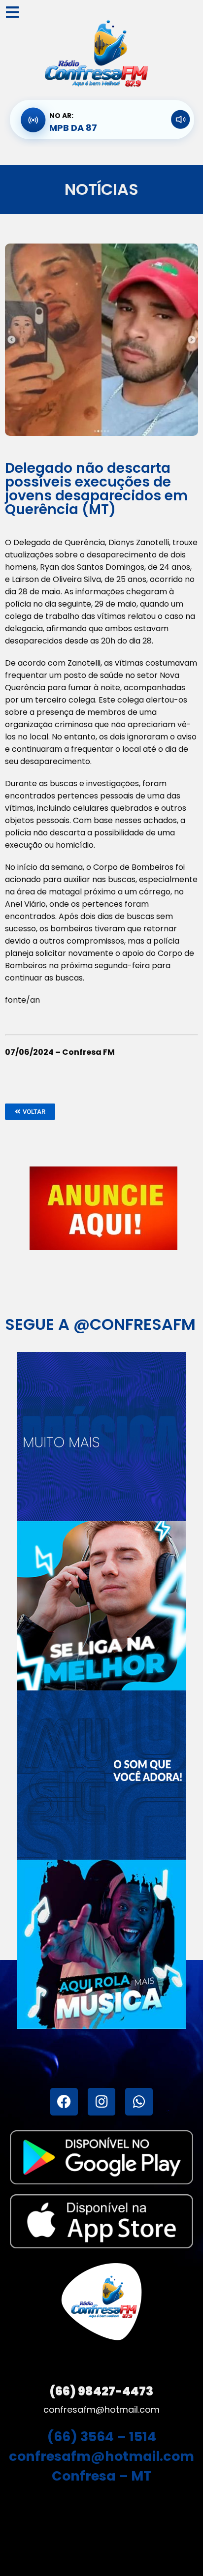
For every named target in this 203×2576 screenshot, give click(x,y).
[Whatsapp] (139, 2102)
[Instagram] (101, 2102)
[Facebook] (64, 2102)
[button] (30, 1112)
